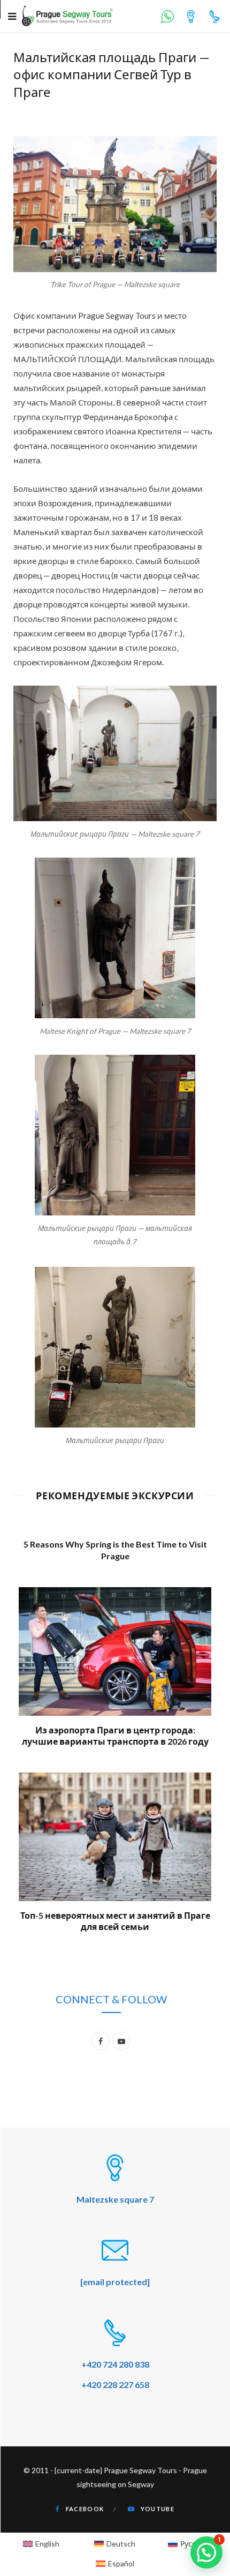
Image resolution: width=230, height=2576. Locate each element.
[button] (206, 2552)
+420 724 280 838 (115, 2364)
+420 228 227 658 (115, 2385)
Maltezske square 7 (115, 2199)
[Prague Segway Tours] (67, 16)
